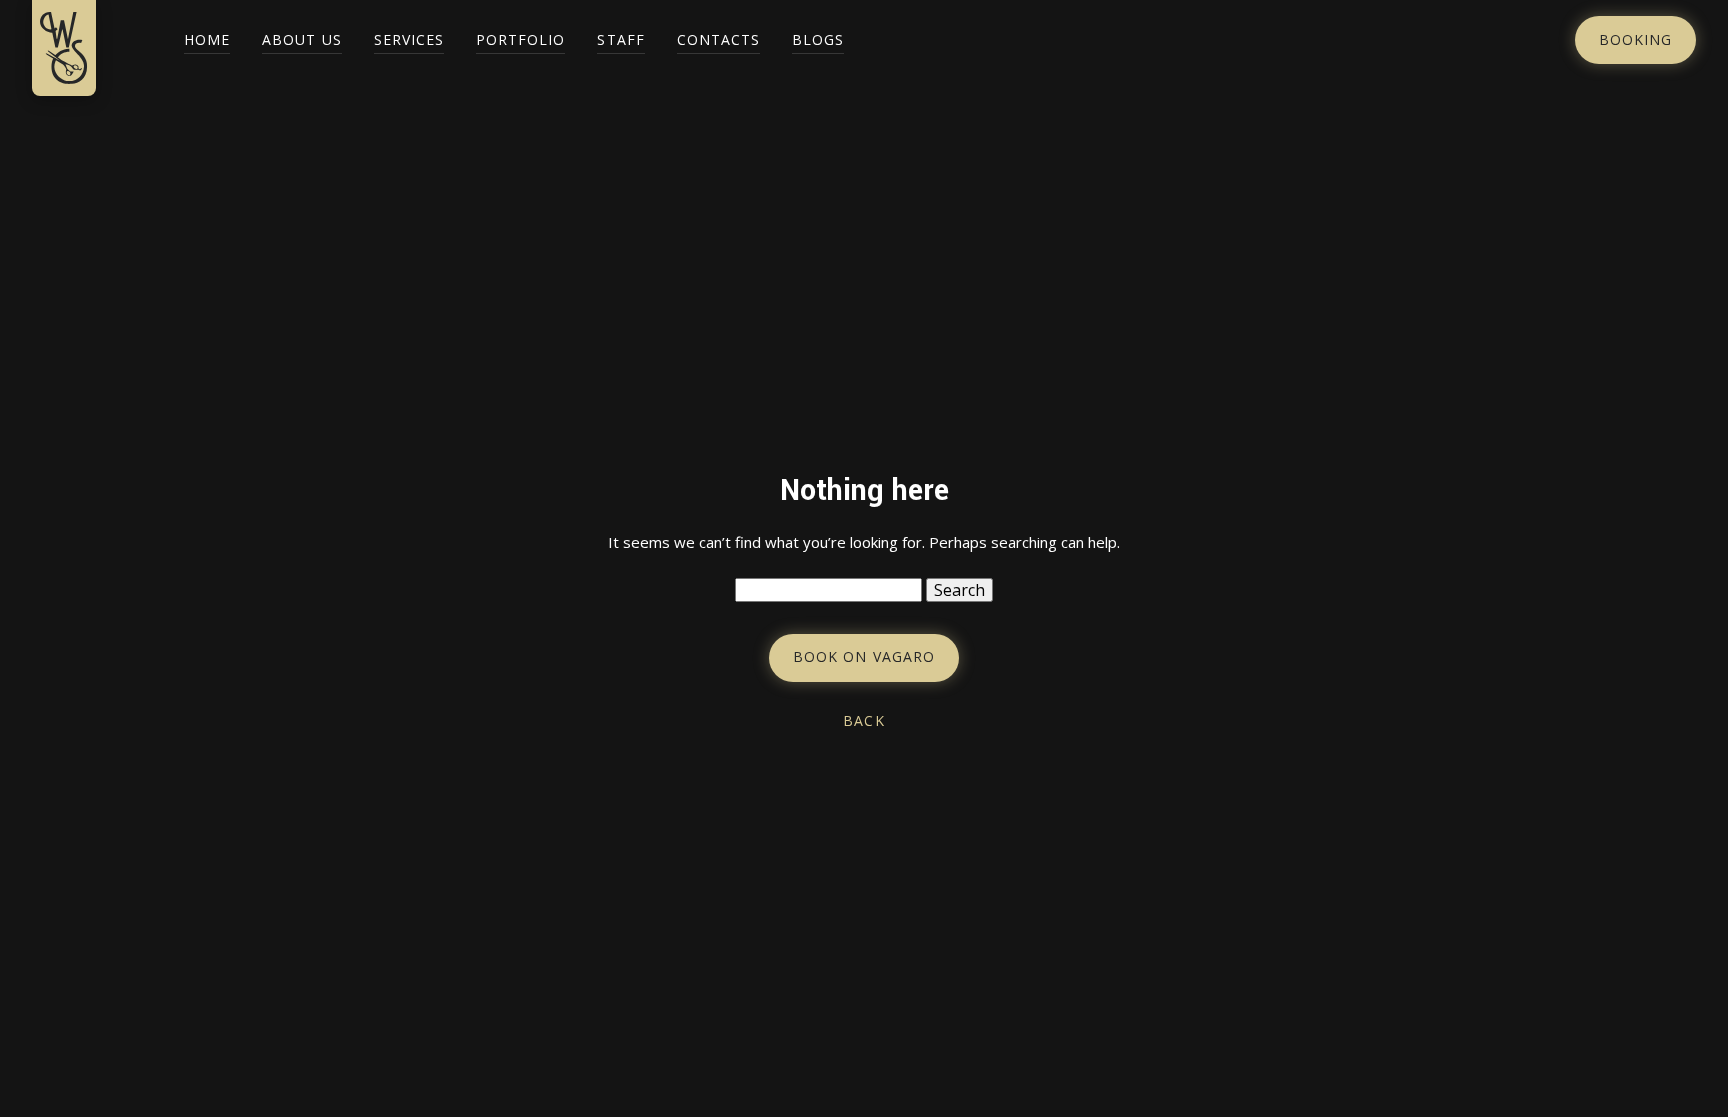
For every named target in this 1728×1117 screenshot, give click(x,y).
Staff (620, 39)
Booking (1635, 39)
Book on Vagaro (864, 656)
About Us (301, 39)
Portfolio (520, 39)
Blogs (818, 39)
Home (207, 39)
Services (409, 39)
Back (863, 720)
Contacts (718, 39)
